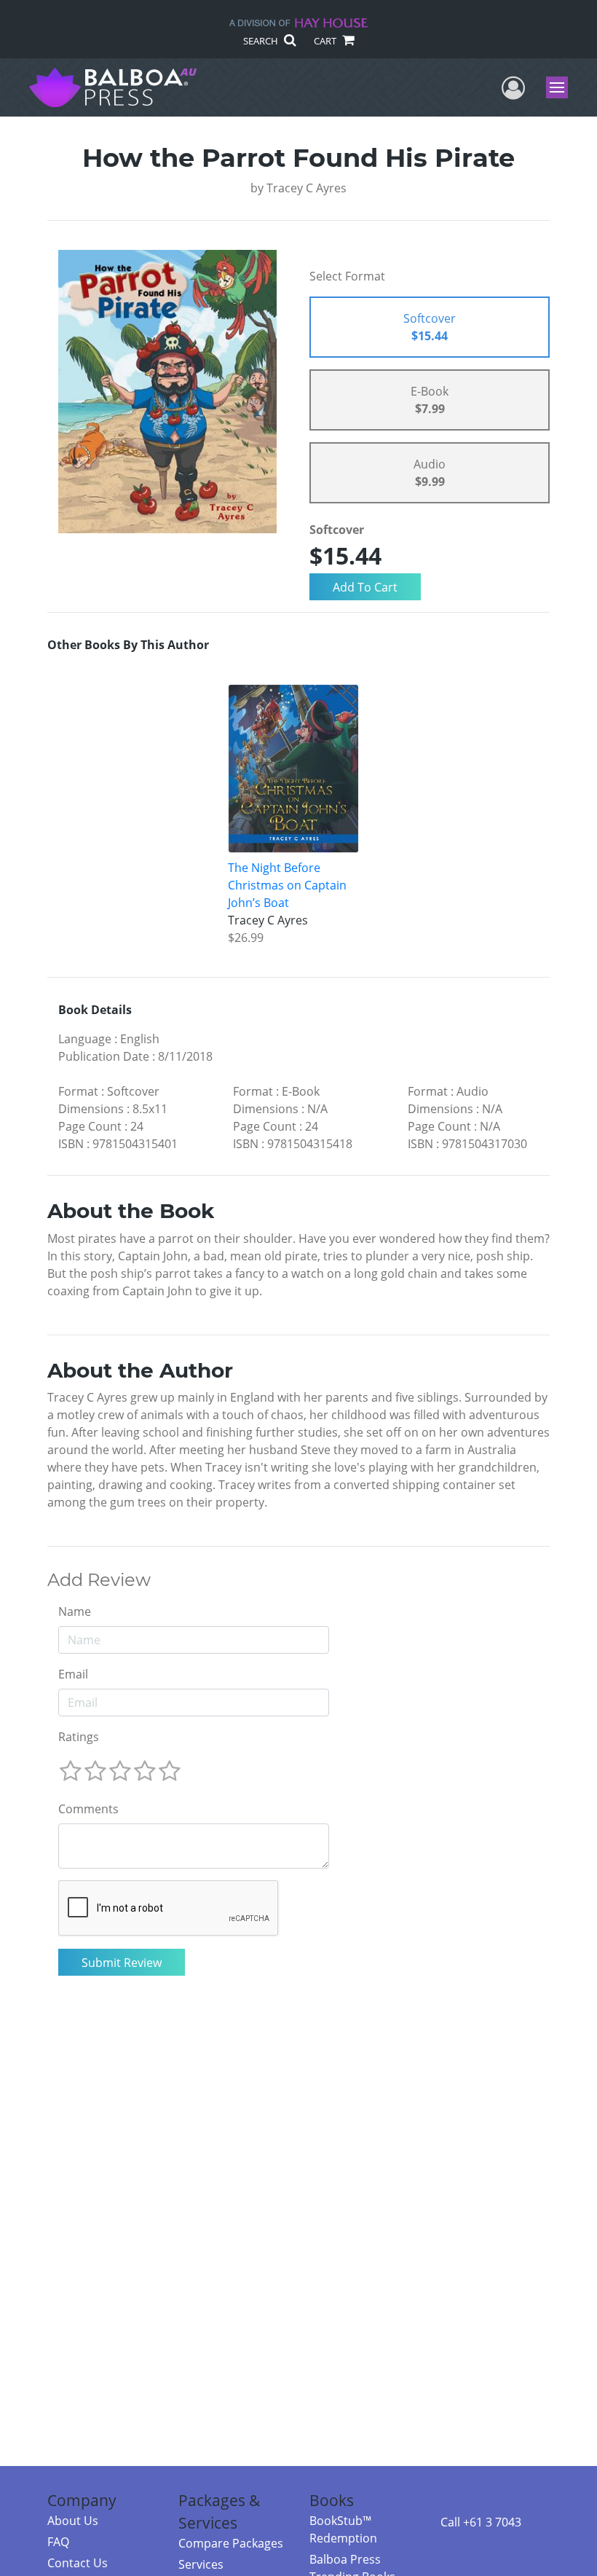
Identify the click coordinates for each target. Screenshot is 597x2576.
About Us (73, 2521)
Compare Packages (231, 2543)
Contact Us (78, 2563)
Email (73, 1674)
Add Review (99, 1580)
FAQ (58, 2542)
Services (201, 2564)
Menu (562, 87)
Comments (88, 1809)
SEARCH (262, 41)
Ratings (79, 1737)
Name (75, 1611)
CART (326, 41)
